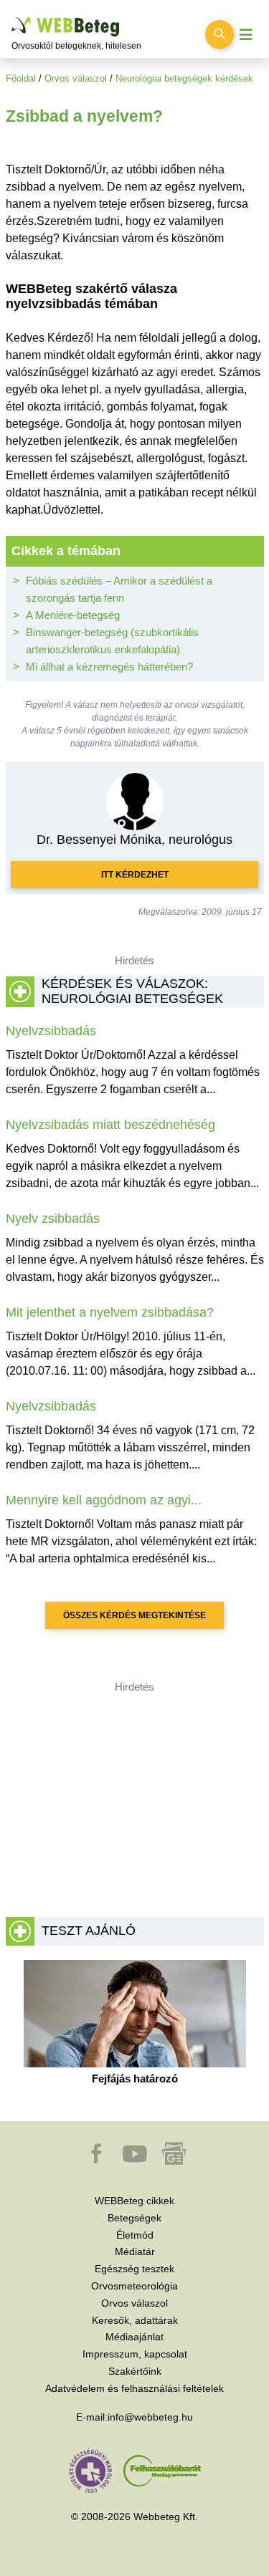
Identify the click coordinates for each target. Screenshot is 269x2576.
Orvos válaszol (76, 78)
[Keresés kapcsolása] (220, 34)
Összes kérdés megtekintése (134, 1615)
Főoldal (21, 78)
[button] (98, 2161)
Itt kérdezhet (135, 875)
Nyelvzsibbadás (51, 1031)
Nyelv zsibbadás (53, 1219)
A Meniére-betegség (73, 615)
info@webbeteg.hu (150, 2417)
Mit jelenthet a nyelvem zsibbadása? (110, 1312)
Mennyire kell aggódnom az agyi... (104, 1500)
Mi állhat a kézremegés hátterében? (109, 667)
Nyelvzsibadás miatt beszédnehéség (110, 1125)
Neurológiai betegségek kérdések (184, 78)
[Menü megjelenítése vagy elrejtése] (246, 35)
